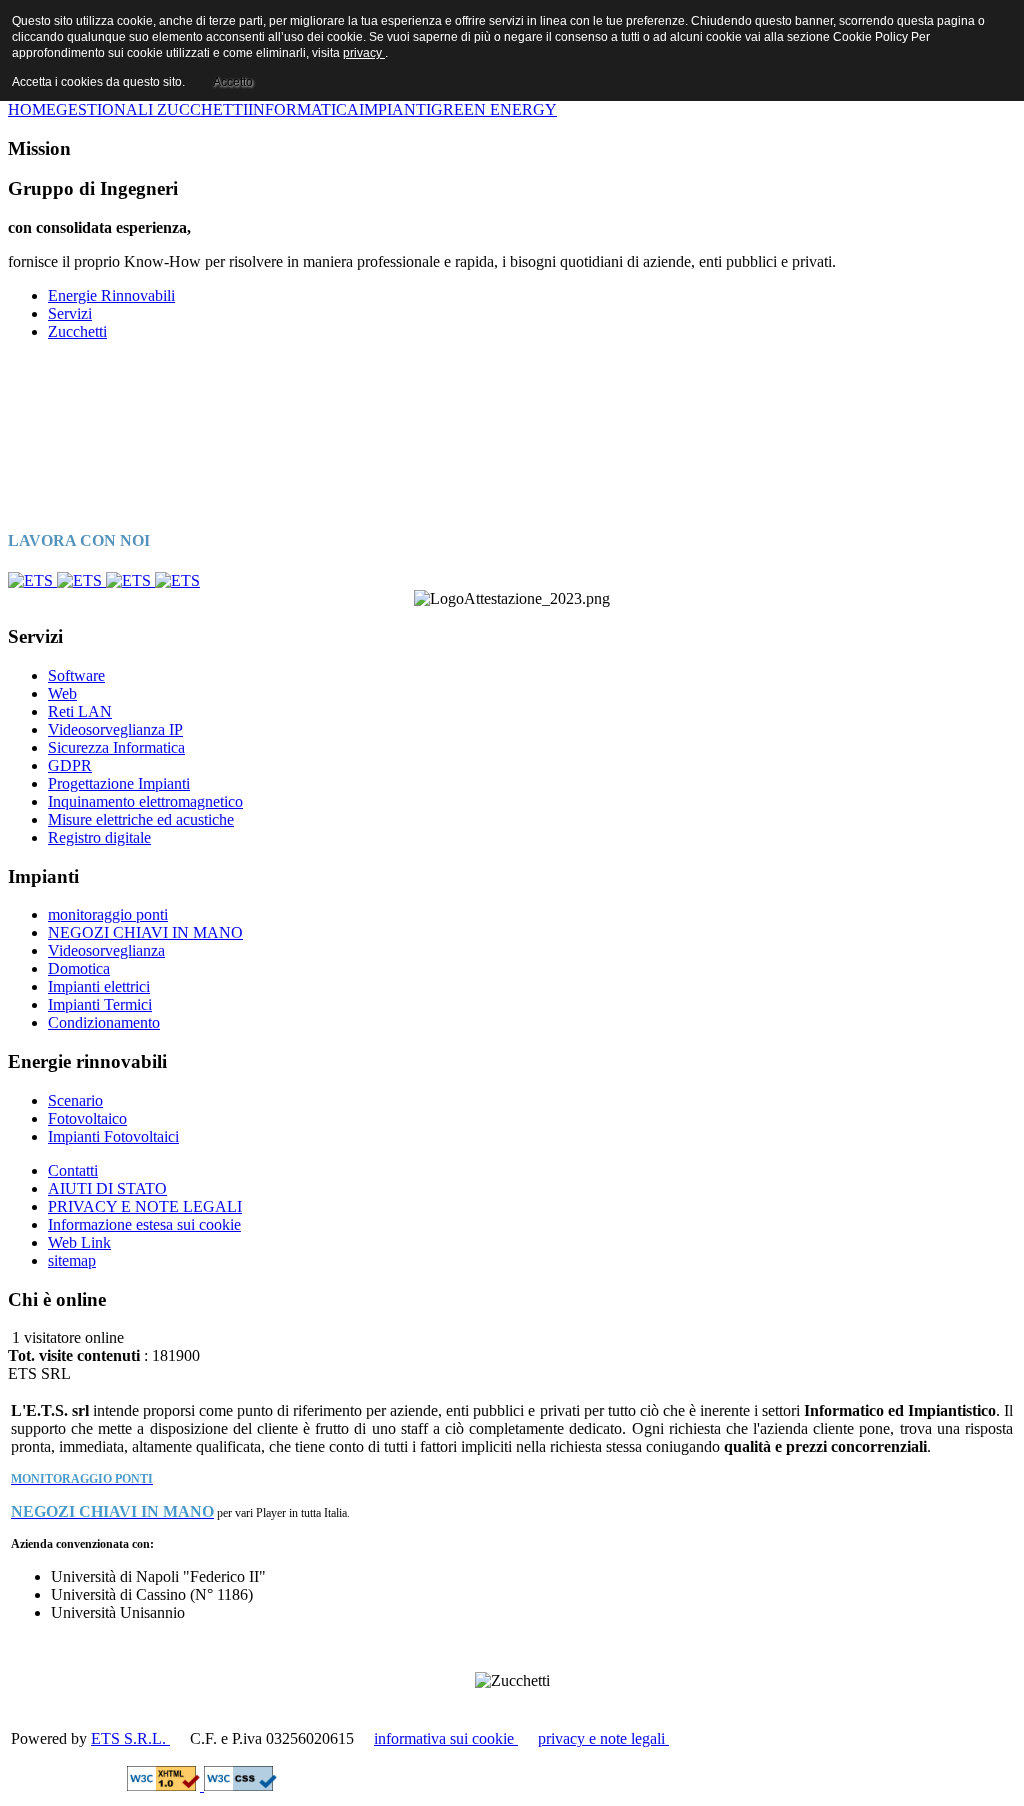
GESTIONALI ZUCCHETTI (152, 109)
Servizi (70, 313)
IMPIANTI (395, 109)
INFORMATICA (303, 109)
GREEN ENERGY (494, 109)
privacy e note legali (603, 1738)
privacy (364, 53)
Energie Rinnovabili (111, 295)
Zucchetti (77, 331)
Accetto (233, 82)
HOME (32, 109)
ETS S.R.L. (130, 1738)
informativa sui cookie (446, 1738)
